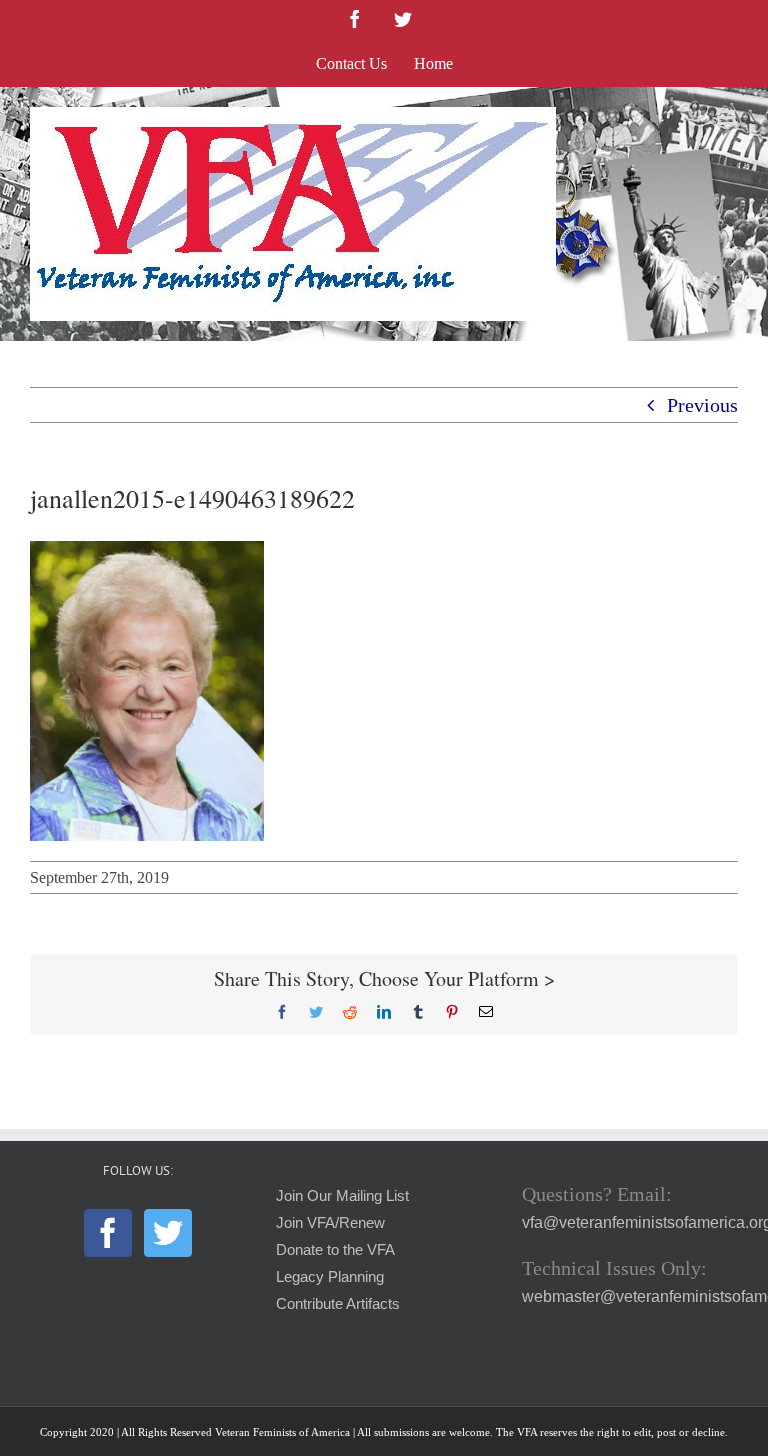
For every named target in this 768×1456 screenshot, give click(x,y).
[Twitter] (168, 1233)
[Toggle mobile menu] (727, 117)
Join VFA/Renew (330, 1223)
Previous (702, 405)
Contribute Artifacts (338, 1304)
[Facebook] (108, 1233)
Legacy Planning (330, 1277)
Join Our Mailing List (342, 1196)
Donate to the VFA (335, 1250)
